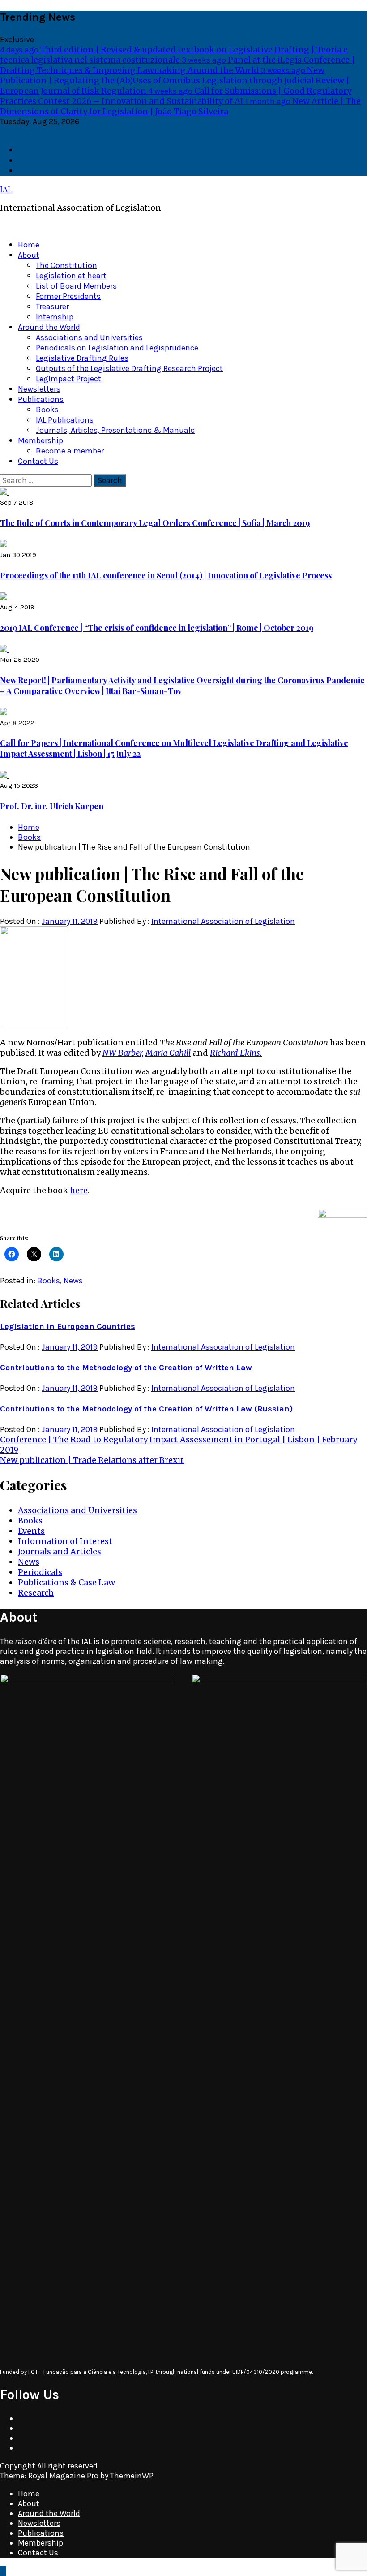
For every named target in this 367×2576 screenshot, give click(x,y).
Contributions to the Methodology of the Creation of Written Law (126, 1368)
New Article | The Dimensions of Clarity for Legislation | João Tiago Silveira (180, 106)
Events (31, 1531)
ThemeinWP (132, 2476)
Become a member (70, 451)
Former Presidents (68, 296)
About (29, 255)
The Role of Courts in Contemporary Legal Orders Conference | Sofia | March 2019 (155, 523)
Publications (41, 399)
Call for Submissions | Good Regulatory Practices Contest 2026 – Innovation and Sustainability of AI (176, 96)
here (79, 1190)
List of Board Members (76, 286)
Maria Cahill (168, 1053)
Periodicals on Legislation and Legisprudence (117, 348)
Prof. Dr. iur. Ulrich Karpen (52, 806)
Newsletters (39, 389)
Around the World (49, 327)
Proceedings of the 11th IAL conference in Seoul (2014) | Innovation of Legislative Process (166, 575)
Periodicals (40, 1572)
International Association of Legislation (223, 921)
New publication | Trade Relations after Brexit (92, 1460)
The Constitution (66, 265)
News (73, 1281)
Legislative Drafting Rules (82, 358)
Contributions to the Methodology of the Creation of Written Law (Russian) (146, 1409)
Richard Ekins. (236, 1053)
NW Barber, (123, 1053)
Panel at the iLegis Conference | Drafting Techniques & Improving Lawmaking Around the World (177, 65)
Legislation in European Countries (68, 1326)
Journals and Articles (60, 1551)
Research (36, 1593)
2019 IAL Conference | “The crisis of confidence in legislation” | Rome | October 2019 (157, 628)
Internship (55, 317)
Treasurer (52, 306)
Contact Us (38, 461)
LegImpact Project (68, 379)
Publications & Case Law (66, 1582)
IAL (6, 189)
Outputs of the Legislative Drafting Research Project (129, 368)
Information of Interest (65, 1541)
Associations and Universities (89, 337)
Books (47, 410)
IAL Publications (65, 420)
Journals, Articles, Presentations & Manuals (115, 430)
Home (29, 245)
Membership (41, 440)
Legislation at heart (71, 276)
